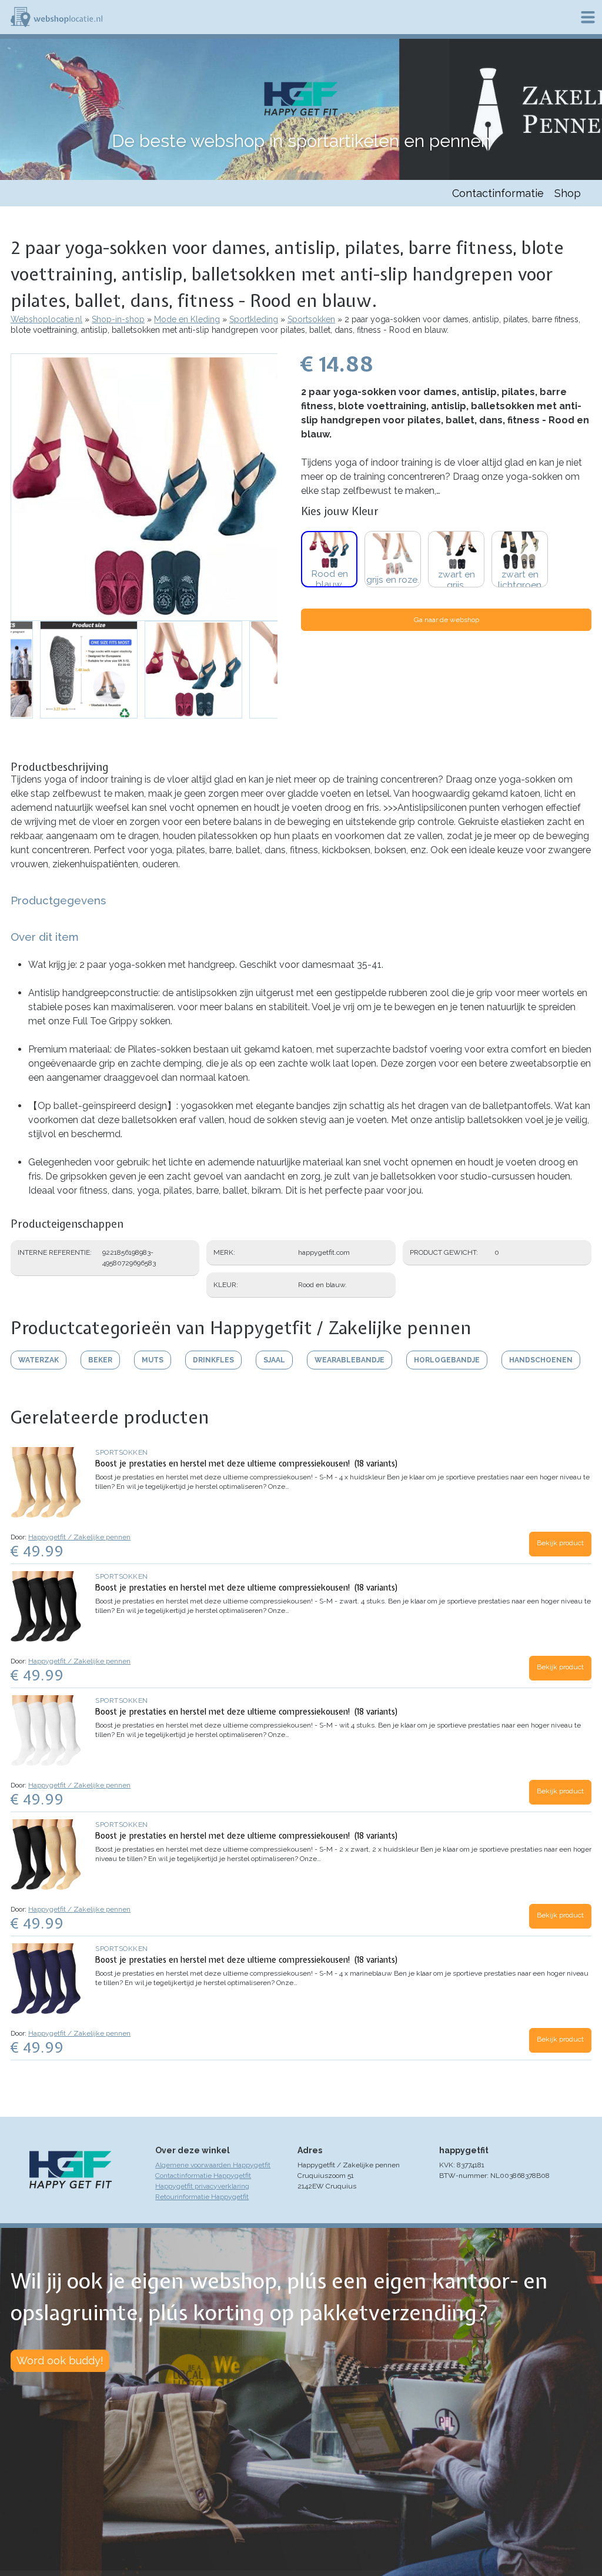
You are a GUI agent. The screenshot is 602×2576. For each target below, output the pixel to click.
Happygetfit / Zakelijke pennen (79, 1537)
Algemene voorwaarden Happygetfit (213, 2165)
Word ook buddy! (60, 2361)
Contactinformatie (498, 193)
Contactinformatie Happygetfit (203, 2176)
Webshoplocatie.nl (46, 319)
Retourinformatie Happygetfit (202, 2197)
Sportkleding (254, 319)
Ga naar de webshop (447, 620)
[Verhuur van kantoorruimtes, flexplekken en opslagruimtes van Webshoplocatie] (56, 17)
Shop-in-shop (118, 319)
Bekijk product (560, 1543)
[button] (144, 487)
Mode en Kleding (187, 319)
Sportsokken (311, 319)
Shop (568, 193)
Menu (588, 17)
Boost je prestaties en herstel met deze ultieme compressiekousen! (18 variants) (247, 1464)
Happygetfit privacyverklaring (202, 2186)
